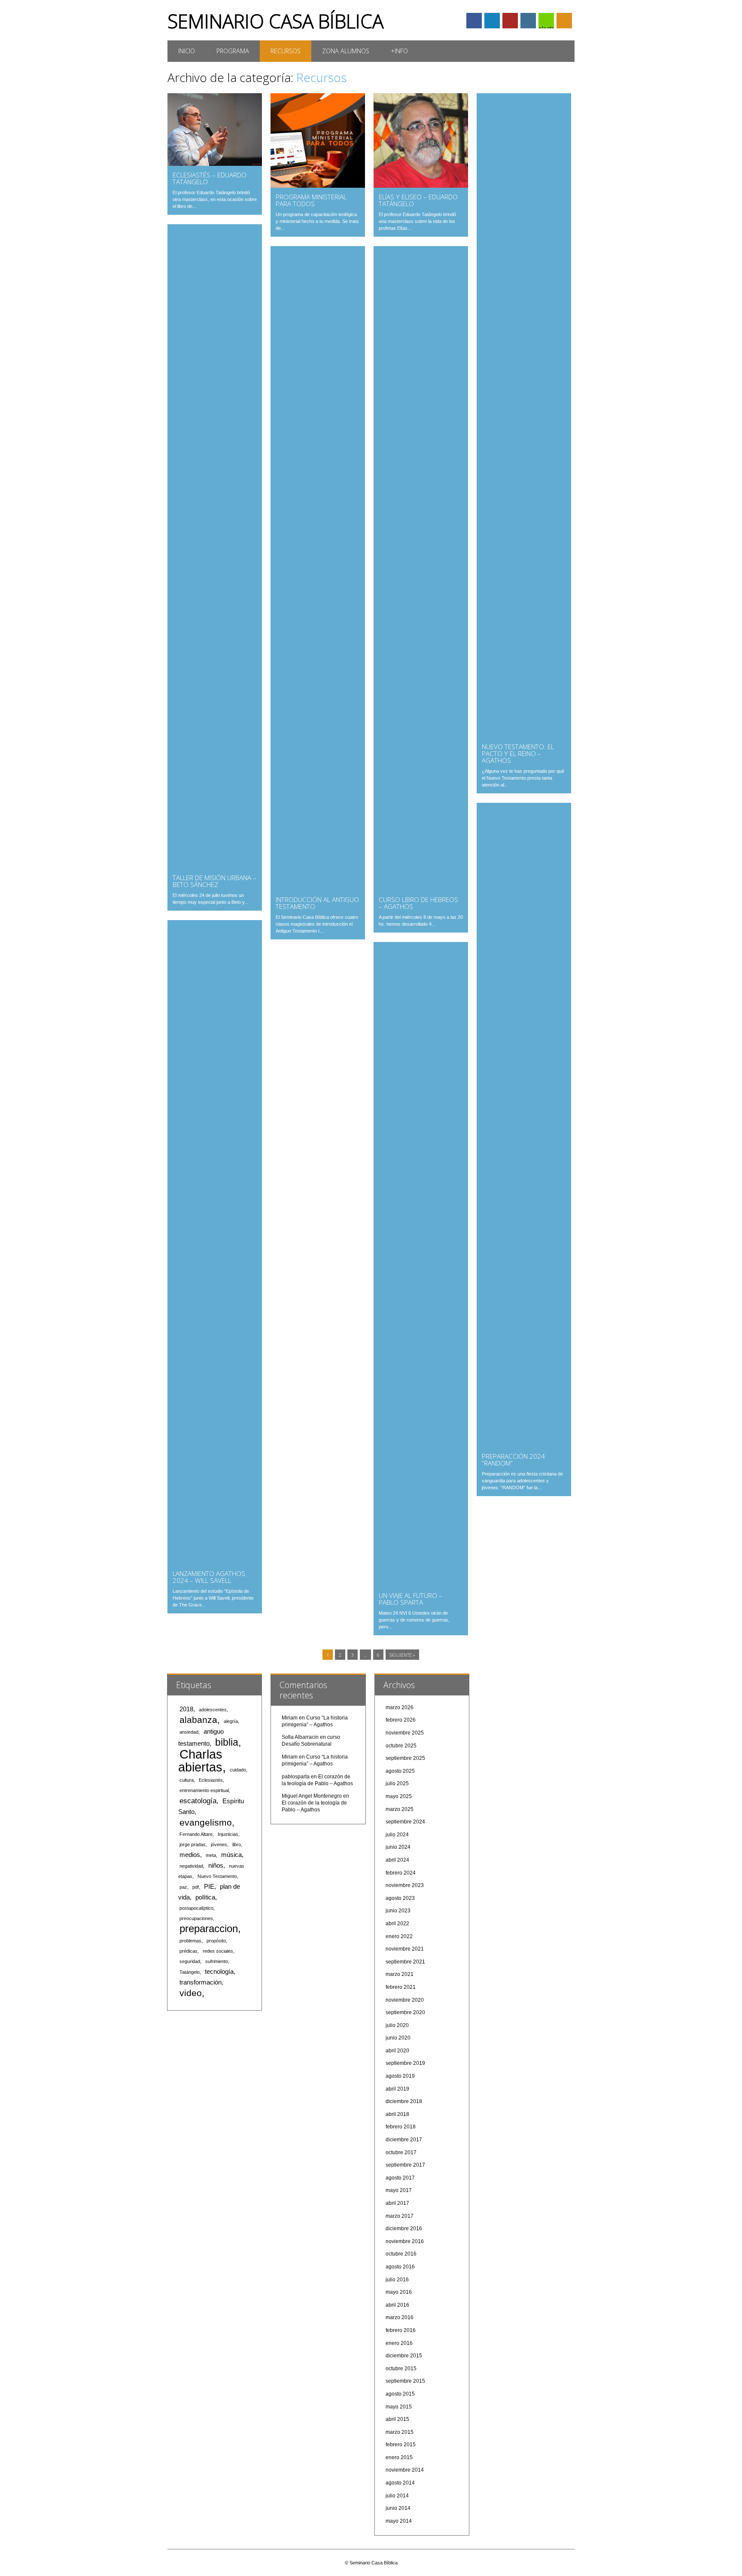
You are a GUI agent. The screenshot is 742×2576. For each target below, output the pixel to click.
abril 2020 (397, 2051)
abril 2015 (397, 2419)
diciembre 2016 (404, 2228)
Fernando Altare (196, 1834)
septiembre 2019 (405, 2063)
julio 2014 (397, 2496)
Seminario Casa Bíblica (275, 21)
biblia (227, 1742)
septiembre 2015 (405, 2381)
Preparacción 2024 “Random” (513, 1460)
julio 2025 (397, 1783)
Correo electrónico (546, 21)
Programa (233, 51)
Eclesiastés (211, 1780)
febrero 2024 (401, 1873)
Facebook (474, 21)
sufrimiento (217, 1961)
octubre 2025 (401, 1746)
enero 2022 (399, 1936)
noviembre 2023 (405, 1885)
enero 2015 (399, 2457)
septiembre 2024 (405, 1822)
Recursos (286, 51)
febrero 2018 (401, 2127)
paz (183, 1887)
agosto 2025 (400, 1771)
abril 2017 (397, 2203)
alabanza (198, 1720)
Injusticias (228, 1834)
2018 (186, 1709)
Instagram (528, 21)
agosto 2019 (400, 2076)
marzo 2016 (400, 2317)
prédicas (189, 1951)
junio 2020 (398, 2038)
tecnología (219, 1972)
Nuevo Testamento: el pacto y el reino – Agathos (518, 753)
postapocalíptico (196, 1908)
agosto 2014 (400, 2483)
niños (216, 1866)
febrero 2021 (401, 1987)
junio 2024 (398, 1847)
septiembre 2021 (405, 1962)
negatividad (191, 1866)
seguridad (190, 1961)
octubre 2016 (401, 2254)
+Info (399, 51)
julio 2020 (397, 2025)
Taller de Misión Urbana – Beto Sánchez (214, 881)
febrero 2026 (401, 1720)
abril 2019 (397, 2089)
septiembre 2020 (405, 2012)
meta (211, 1855)
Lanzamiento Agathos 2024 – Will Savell (209, 1577)
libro (237, 1844)
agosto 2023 (400, 1898)
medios (190, 1855)
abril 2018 (397, 2114)
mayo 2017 (399, 2190)
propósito (216, 1941)
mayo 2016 (399, 2292)
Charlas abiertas (200, 1761)
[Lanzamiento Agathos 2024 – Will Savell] (215, 1562)
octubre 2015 (401, 2369)
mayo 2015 (399, 2407)
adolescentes (213, 1710)
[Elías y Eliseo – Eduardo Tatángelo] (421, 186)
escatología (198, 1801)
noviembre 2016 (405, 2241)
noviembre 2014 (405, 2470)
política (205, 1897)
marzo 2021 (400, 1974)
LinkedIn (492, 21)
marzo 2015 (400, 2432)
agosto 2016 (400, 2267)
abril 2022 (397, 1924)
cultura (187, 1780)
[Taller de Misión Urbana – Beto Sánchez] (215, 866)
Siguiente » (402, 1655)
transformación (201, 1982)
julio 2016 (397, 2280)
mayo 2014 (399, 2521)
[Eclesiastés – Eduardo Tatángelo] (215, 164)
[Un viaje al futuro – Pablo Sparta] (421, 1584)
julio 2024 (397, 1835)
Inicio (187, 51)
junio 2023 (398, 1911)
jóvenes (219, 1844)
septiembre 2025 (405, 1758)
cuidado (238, 1770)
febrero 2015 (401, 2445)
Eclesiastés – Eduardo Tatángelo (210, 178)
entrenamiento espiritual (204, 1790)
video (191, 1993)
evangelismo (206, 1822)
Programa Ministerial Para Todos (311, 200)
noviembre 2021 (405, 1949)
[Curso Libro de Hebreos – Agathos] (421, 888)
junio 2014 (398, 2508)
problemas (190, 1941)
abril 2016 (397, 2305)
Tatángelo (190, 1972)
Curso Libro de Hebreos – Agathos (418, 903)
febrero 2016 (401, 2330)
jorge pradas (193, 1844)
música (231, 1855)
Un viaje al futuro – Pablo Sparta (411, 1599)
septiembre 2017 (405, 2165)
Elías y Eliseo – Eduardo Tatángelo (418, 200)
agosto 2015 (400, 2394)
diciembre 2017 (404, 2140)
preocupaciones (196, 1918)
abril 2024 (397, 1860)
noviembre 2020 (405, 2000)
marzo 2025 (400, 1809)
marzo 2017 (400, 2216)
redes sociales (218, 1951)
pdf (196, 1887)
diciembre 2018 (404, 2101)
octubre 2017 (401, 2152)
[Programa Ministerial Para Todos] (318, 186)
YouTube (510, 21)
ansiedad (189, 1732)
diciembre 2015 (404, 2356)
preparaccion (209, 1928)
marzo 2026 (400, 1707)
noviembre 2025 (405, 1733)
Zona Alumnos (346, 51)
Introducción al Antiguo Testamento (317, 903)
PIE (209, 1887)
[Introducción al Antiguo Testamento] (318, 888)
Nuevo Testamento (217, 1876)
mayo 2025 (399, 1796)
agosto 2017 (400, 2178)
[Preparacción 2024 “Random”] (524, 1445)
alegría (231, 1721)
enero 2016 (399, 2343)
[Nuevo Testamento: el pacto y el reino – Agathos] (524, 735)
